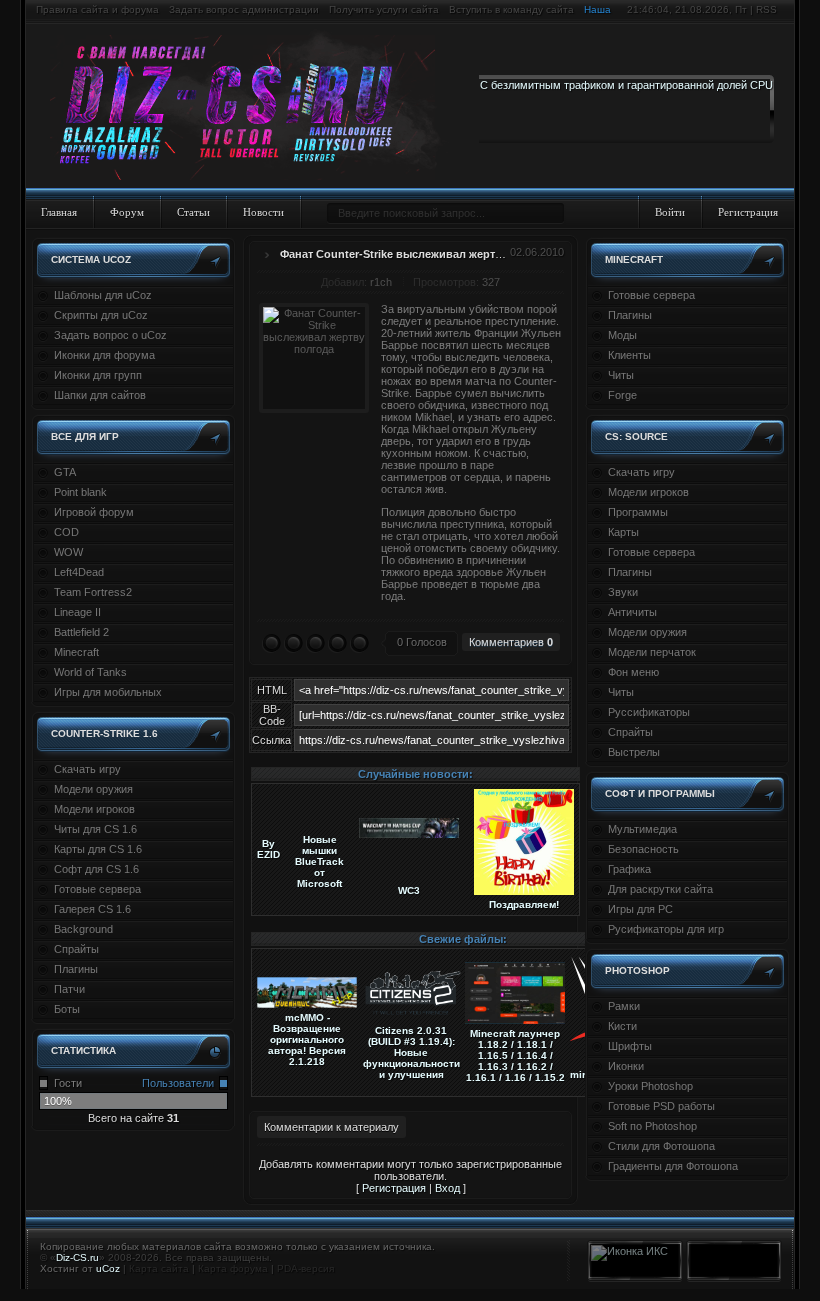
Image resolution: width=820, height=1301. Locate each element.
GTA (65, 472)
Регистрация (748, 212)
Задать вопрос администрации (244, 9)
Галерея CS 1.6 (92, 909)
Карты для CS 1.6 (98, 849)
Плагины (76, 969)
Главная (59, 212)
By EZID (268, 849)
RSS (766, 9)
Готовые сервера (97, 889)
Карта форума (233, 1268)
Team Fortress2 (93, 592)
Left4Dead (79, 572)
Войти (670, 212)
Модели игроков (94, 809)
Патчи (69, 989)
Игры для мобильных (108, 692)
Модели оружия (93, 789)
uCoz (108, 1268)
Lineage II (77, 612)
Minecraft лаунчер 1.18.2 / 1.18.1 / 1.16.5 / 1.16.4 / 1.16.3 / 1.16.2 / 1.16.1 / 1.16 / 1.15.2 (515, 1055)
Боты (67, 1009)
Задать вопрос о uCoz (110, 335)
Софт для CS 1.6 (96, 869)
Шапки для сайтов (100, 395)
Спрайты (76, 949)
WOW (68, 552)
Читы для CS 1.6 (95, 829)
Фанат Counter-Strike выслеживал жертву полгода (418, 254)
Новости (263, 212)
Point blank (80, 492)
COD (66, 532)
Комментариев (511, 642)
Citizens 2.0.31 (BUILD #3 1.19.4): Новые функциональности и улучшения (411, 1052)
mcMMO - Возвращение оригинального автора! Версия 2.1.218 (307, 1039)
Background (83, 929)
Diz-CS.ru (77, 1257)
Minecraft (76, 652)
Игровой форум (94, 512)
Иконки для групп (98, 375)
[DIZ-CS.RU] (252, 108)
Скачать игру (87, 769)
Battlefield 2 (81, 632)
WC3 (409, 890)
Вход (447, 1188)
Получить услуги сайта (384, 9)
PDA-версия (305, 1268)
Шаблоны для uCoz (103, 295)
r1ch (381, 282)
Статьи (193, 212)
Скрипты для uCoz (101, 315)
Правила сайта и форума (97, 9)
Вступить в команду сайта (511, 9)
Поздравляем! (524, 904)
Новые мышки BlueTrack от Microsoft (319, 861)
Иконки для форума (104, 355)
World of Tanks (90, 672)
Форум (127, 212)
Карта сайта (159, 1268)
